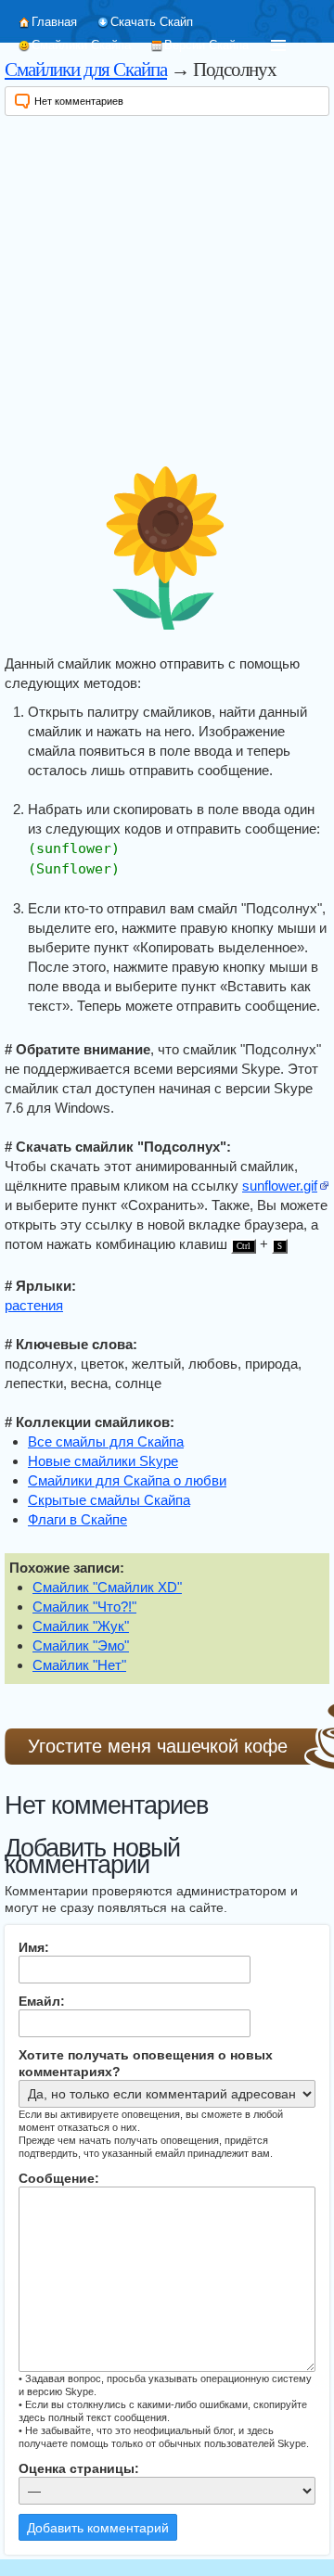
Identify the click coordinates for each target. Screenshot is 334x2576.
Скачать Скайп (152, 22)
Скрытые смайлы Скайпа (109, 1500)
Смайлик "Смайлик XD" (107, 1587)
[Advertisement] (167, 287)
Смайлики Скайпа (81, 45)
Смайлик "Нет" (79, 1665)
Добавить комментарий (98, 2528)
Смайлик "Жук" (81, 1626)
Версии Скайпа (206, 45)
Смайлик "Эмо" (81, 1645)
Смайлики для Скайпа (86, 70)
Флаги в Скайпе (77, 1519)
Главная (54, 22)
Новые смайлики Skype (103, 1461)
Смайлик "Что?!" (84, 1607)
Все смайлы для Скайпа (106, 1441)
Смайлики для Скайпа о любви (127, 1480)
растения (34, 1305)
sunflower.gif (280, 1186)
